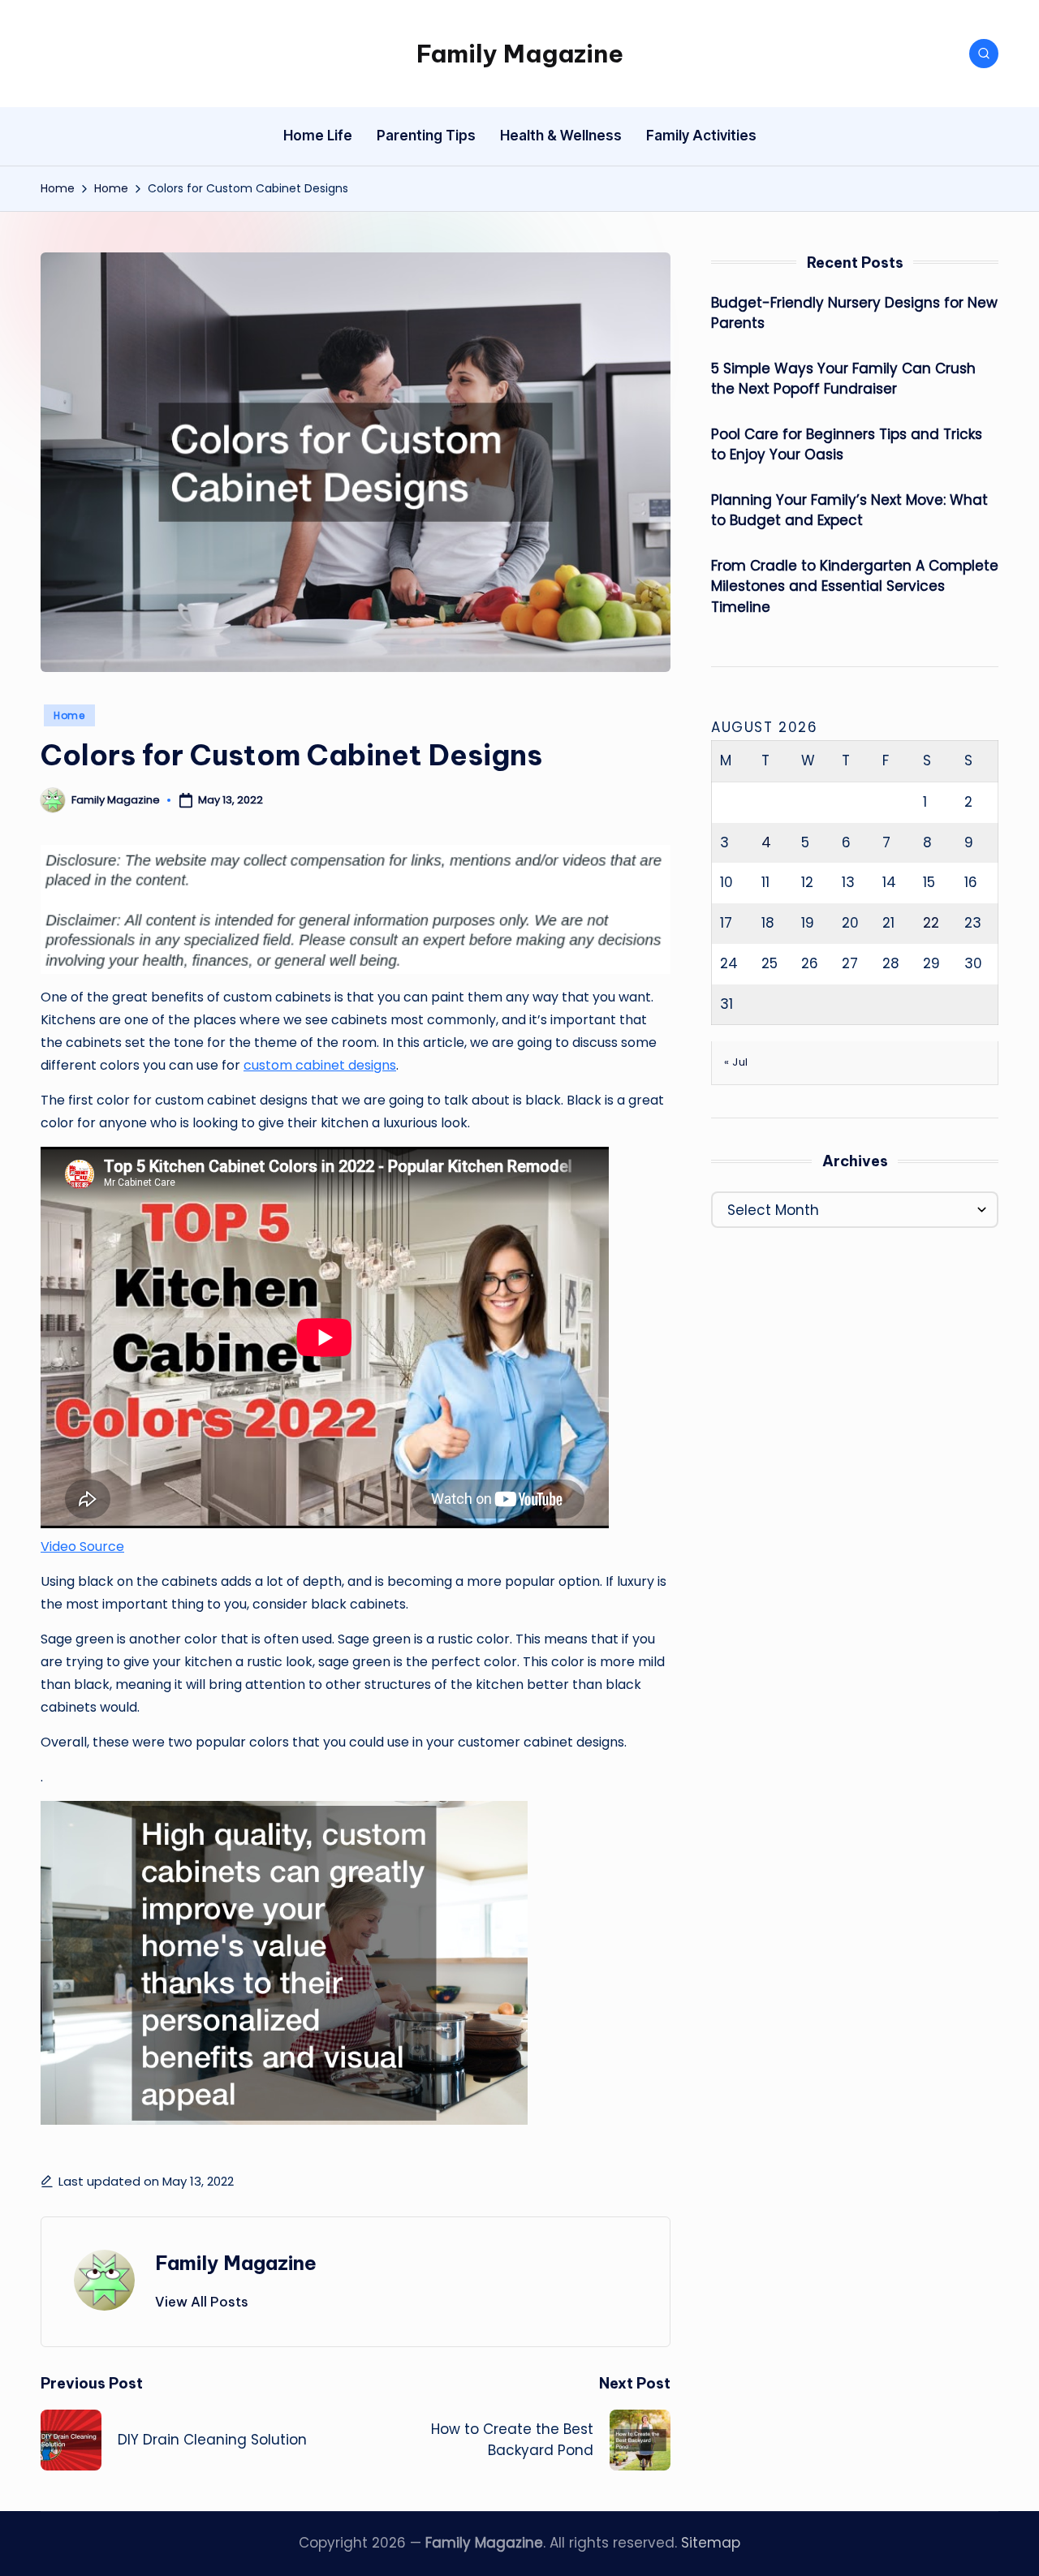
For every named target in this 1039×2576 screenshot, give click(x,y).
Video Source (82, 1546)
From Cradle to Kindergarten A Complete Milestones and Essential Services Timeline (855, 586)
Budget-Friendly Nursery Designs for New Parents (854, 313)
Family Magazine (520, 54)
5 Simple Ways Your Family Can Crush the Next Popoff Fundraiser (843, 379)
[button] (202, 2302)
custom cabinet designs (320, 1065)
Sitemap (711, 2543)
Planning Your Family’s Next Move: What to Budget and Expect (849, 510)
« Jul (736, 1062)
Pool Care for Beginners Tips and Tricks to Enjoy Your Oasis (847, 445)
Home (69, 715)
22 (931, 923)
